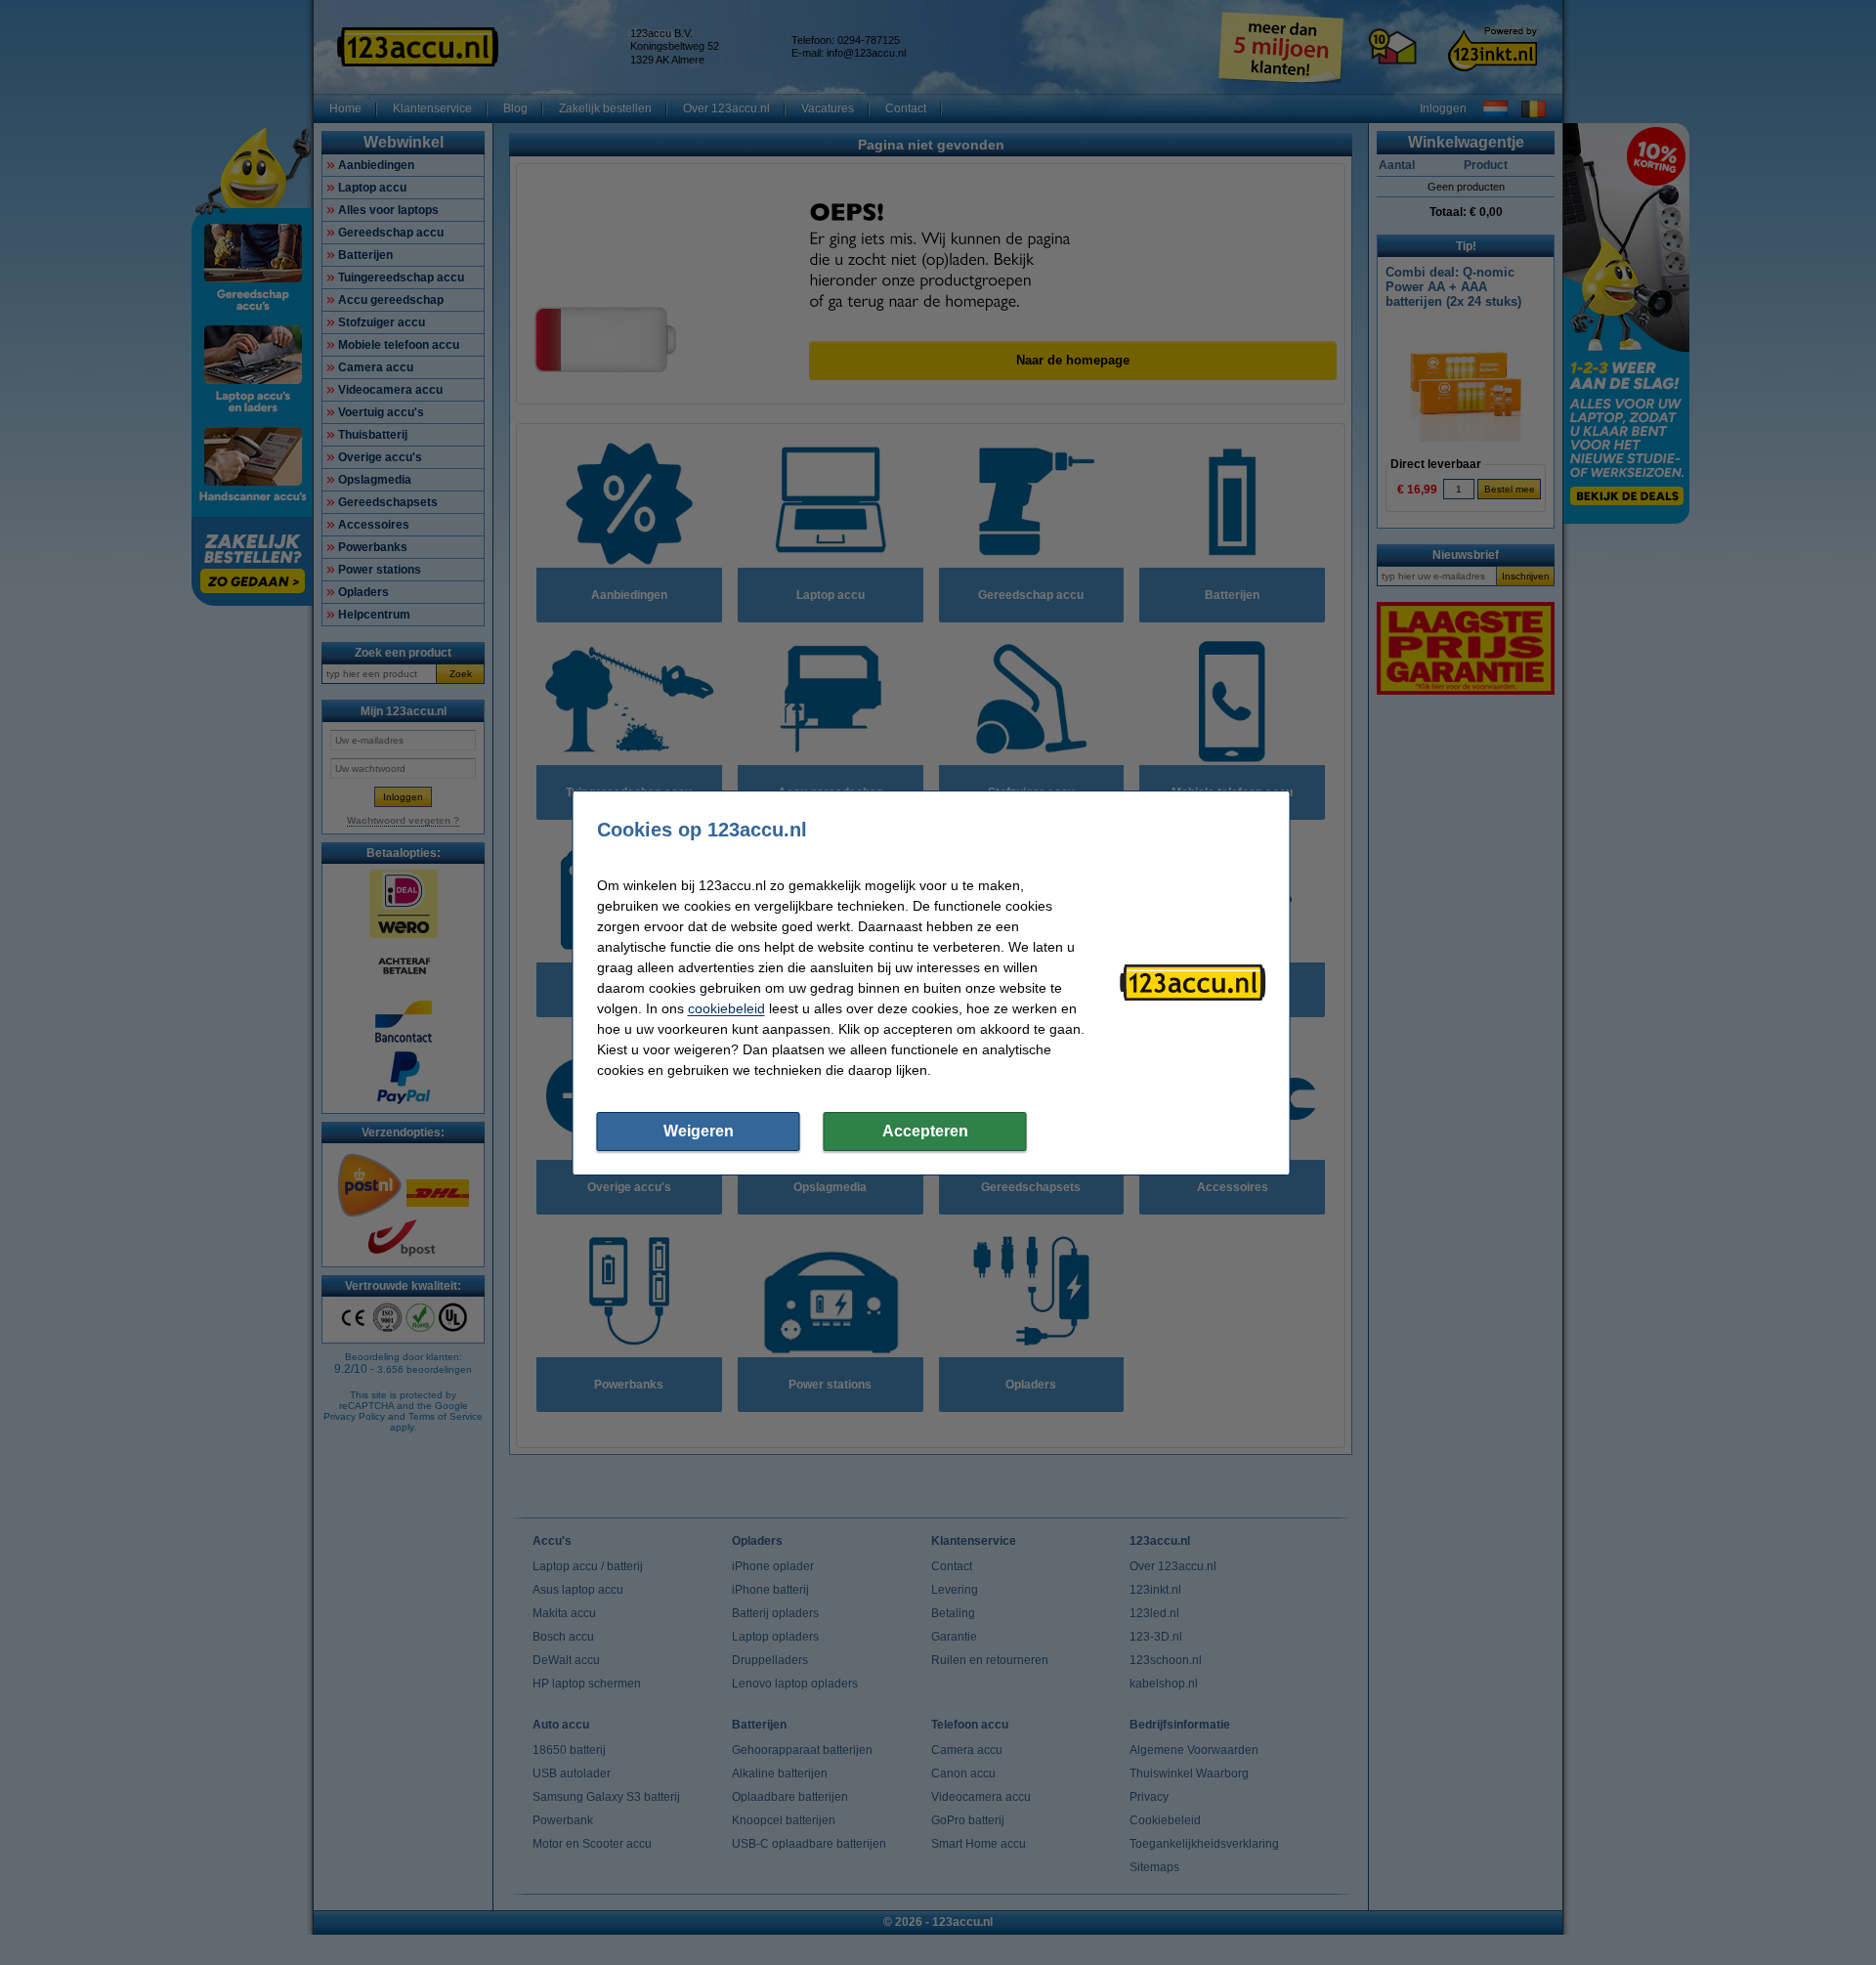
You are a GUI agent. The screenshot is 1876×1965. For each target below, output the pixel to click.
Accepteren (925, 1131)
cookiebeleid (726, 1008)
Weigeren (699, 1131)
